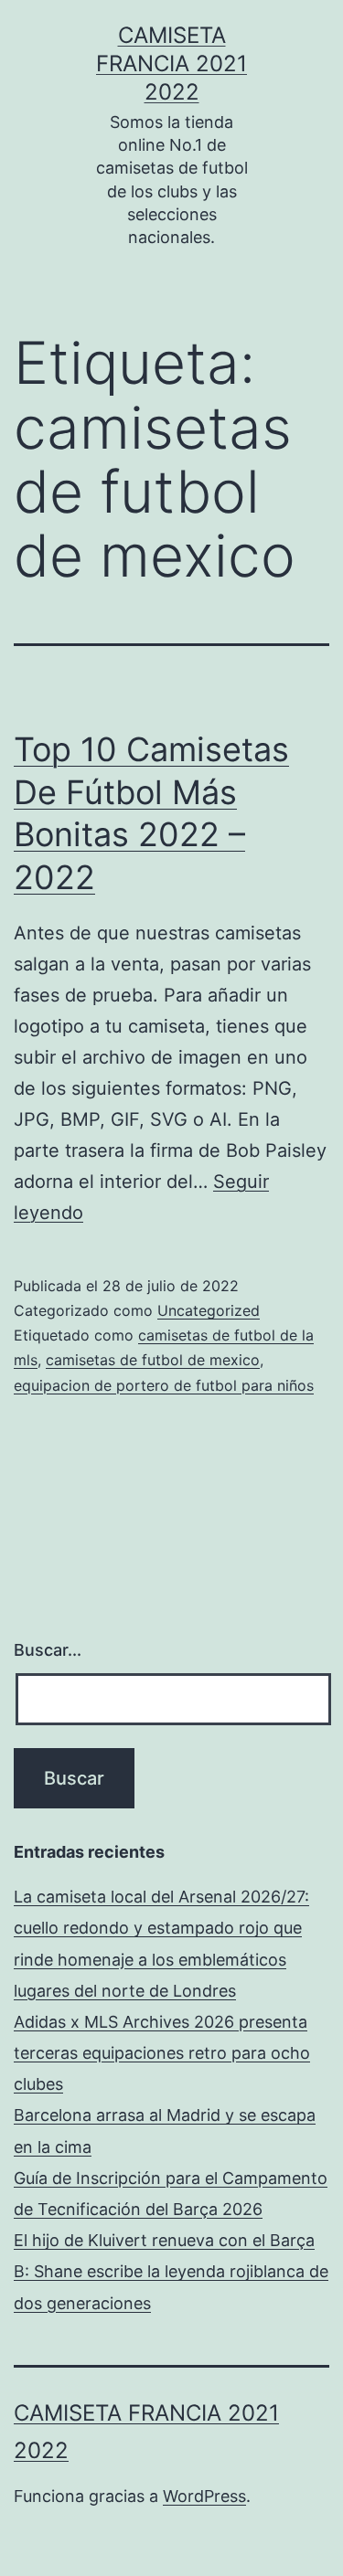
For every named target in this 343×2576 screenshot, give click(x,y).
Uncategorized (209, 1310)
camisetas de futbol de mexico (153, 1360)
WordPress (204, 2496)
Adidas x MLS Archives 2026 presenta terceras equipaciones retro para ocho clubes (162, 2053)
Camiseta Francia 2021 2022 (171, 64)
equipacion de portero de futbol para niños (164, 1385)
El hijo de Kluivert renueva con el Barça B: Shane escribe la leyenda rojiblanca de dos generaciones (171, 2271)
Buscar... (48, 1650)
